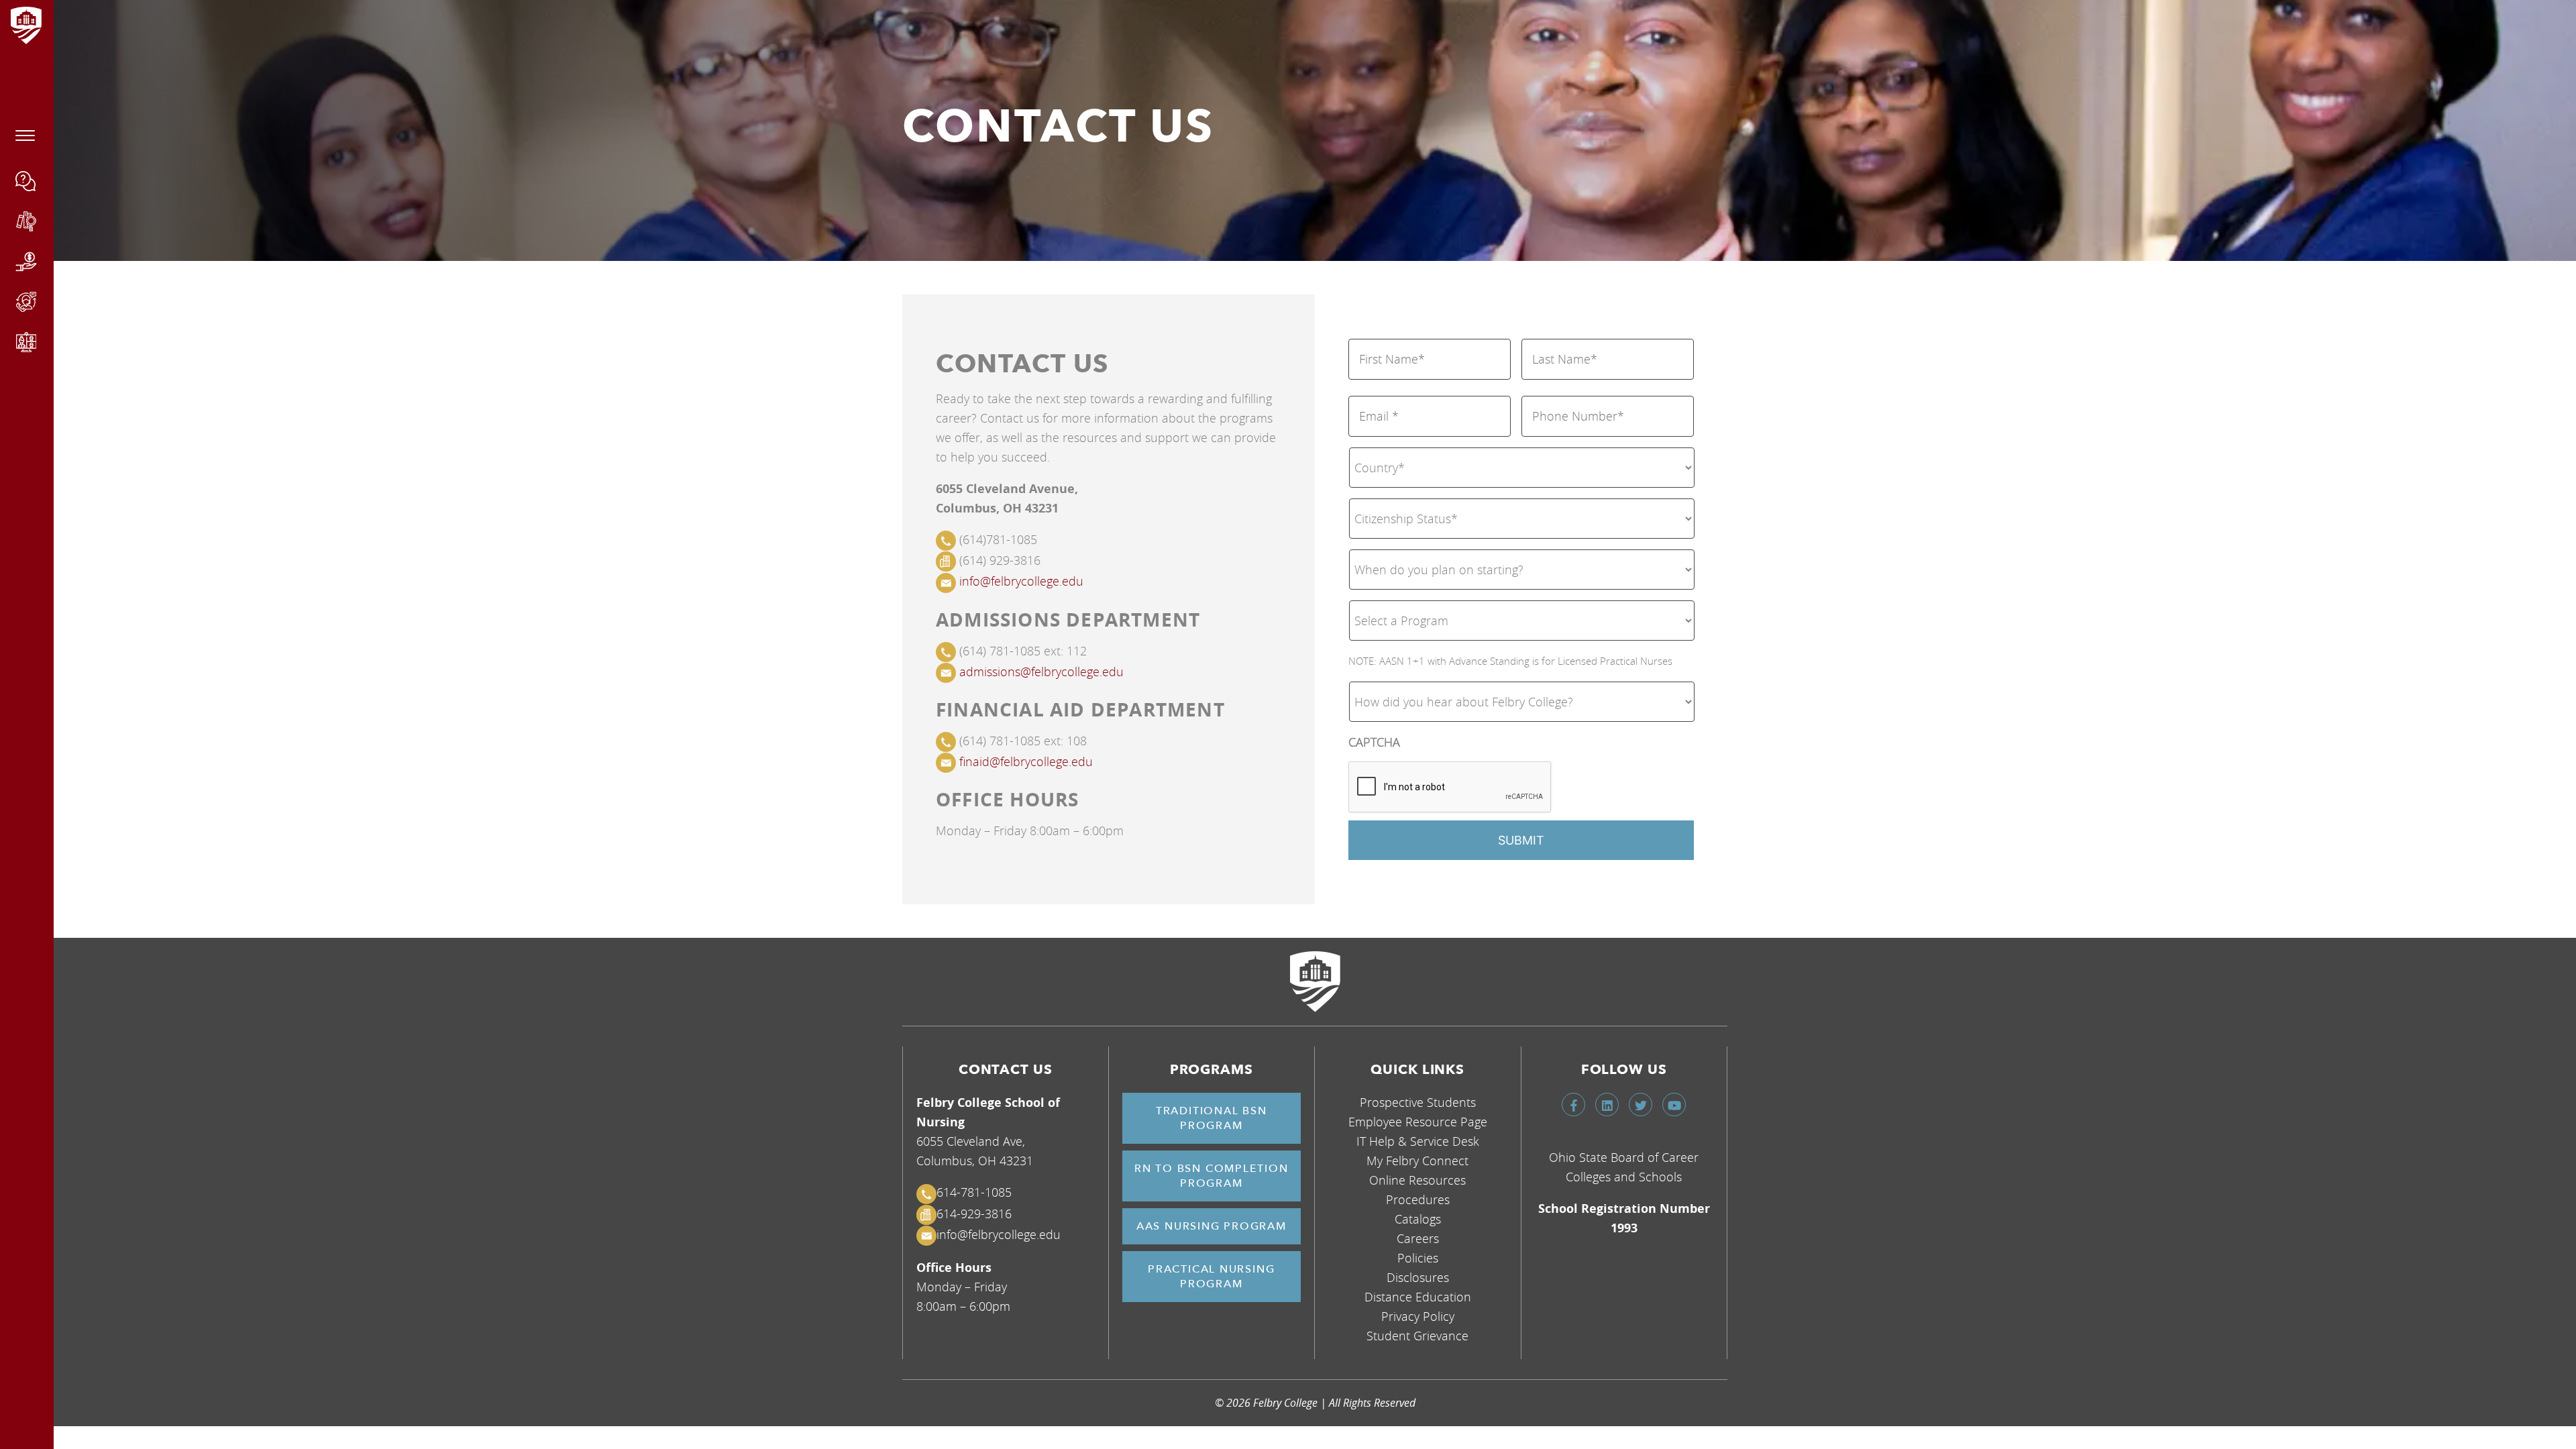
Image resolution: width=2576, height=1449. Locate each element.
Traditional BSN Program (1212, 1118)
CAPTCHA (1374, 742)
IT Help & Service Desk (1418, 1141)
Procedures (1418, 1199)
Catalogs (1418, 1219)
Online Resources (1417, 1180)
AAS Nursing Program (1212, 1226)
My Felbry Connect (1417, 1161)
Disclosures (1418, 1277)
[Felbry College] (1315, 981)
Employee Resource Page (1418, 1122)
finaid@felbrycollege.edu (1026, 761)
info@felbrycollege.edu (1021, 581)
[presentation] (1450, 788)
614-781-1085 (974, 1192)
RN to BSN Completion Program (1212, 1176)
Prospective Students (1418, 1102)
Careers (1418, 1238)
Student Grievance (1417, 1336)
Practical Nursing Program (1211, 1277)
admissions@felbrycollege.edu (1041, 672)
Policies (1418, 1258)
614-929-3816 (974, 1214)
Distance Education (1418, 1297)
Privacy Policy (1418, 1316)
